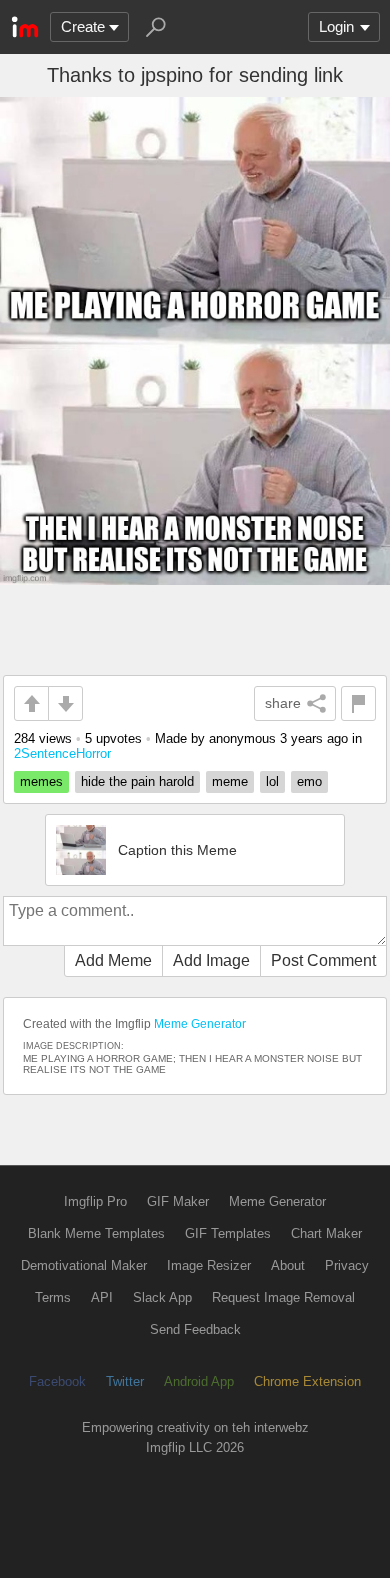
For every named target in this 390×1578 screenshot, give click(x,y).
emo (309, 781)
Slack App (162, 1297)
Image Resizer (209, 1265)
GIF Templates (228, 1233)
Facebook (57, 1381)
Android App (199, 1381)
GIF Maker (178, 1201)
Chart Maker (326, 1233)
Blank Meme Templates (96, 1233)
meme (230, 781)
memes (41, 781)
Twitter (125, 1381)
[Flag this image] (358, 703)
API (102, 1297)
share (283, 703)
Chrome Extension (307, 1381)
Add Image (211, 960)
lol (272, 781)
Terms (53, 1297)
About (288, 1265)
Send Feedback (195, 1329)
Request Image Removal (283, 1297)
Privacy (347, 1265)
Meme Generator (200, 1024)
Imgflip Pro (95, 1201)
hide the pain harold (137, 781)
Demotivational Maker (84, 1265)
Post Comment (323, 960)
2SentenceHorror (62, 753)
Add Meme (113, 960)
